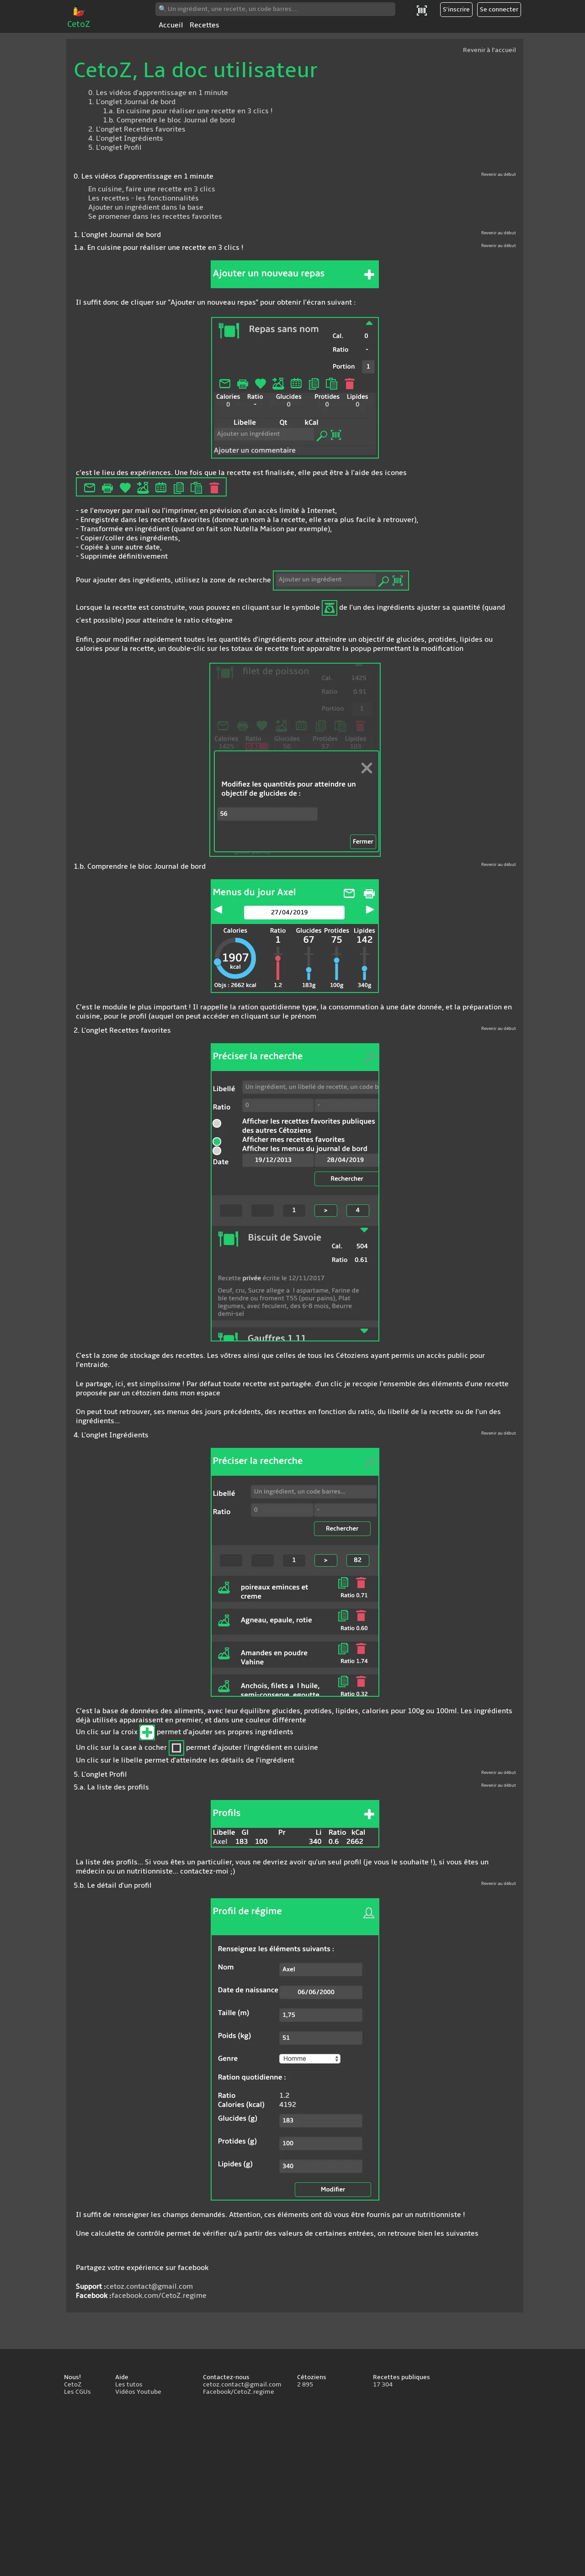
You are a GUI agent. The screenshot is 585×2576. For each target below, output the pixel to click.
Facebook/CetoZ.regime (239, 2392)
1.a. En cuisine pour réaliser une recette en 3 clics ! (188, 111)
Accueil (171, 25)
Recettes (205, 25)
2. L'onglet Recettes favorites (137, 129)
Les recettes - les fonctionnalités (144, 198)
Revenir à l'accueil (489, 50)
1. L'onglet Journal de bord (132, 102)
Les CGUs (77, 2392)
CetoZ (79, 24)
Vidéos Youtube (138, 2392)
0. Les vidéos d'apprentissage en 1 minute (158, 93)
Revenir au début (499, 174)
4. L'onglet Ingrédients (126, 138)
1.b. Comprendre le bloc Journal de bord (169, 120)
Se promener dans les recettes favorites (155, 216)
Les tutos (129, 2385)
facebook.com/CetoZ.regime (159, 2296)
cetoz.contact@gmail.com (149, 2286)
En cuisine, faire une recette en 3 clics (152, 189)
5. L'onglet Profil (115, 148)
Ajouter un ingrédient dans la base (146, 207)
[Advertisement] (292, 2487)
